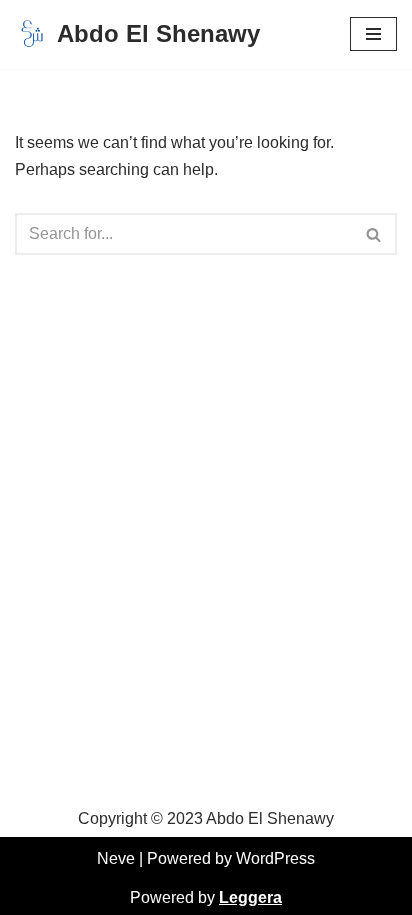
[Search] (374, 234)
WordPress (275, 858)
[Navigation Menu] (373, 34)
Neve (116, 858)
